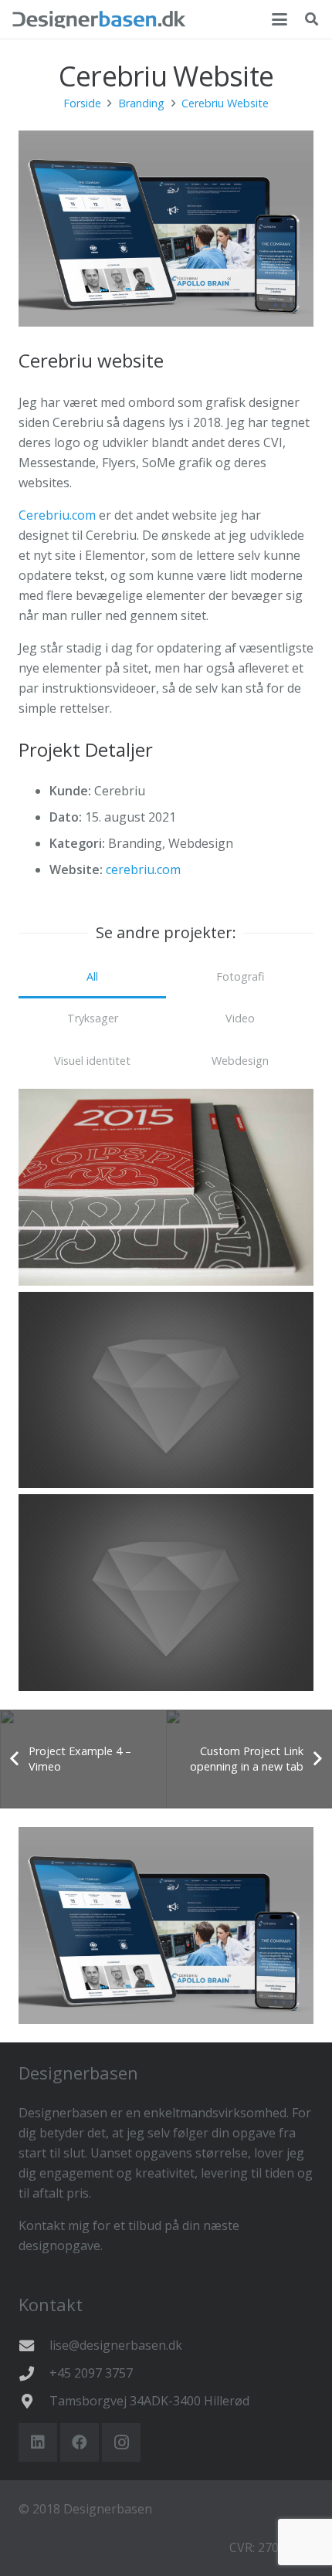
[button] (280, 19)
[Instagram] (121, 2442)
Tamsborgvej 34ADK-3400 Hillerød (149, 2401)
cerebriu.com (143, 869)
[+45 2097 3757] (34, 2373)
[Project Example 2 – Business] (166, 1593)
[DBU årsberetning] (166, 1187)
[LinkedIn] (38, 2442)
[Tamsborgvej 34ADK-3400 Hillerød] (34, 2401)
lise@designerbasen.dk (116, 2345)
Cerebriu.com (57, 515)
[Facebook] (80, 2442)
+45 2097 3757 (91, 2373)
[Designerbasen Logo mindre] (99, 19)
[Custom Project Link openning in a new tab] (166, 1390)
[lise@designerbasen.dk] (34, 2346)
